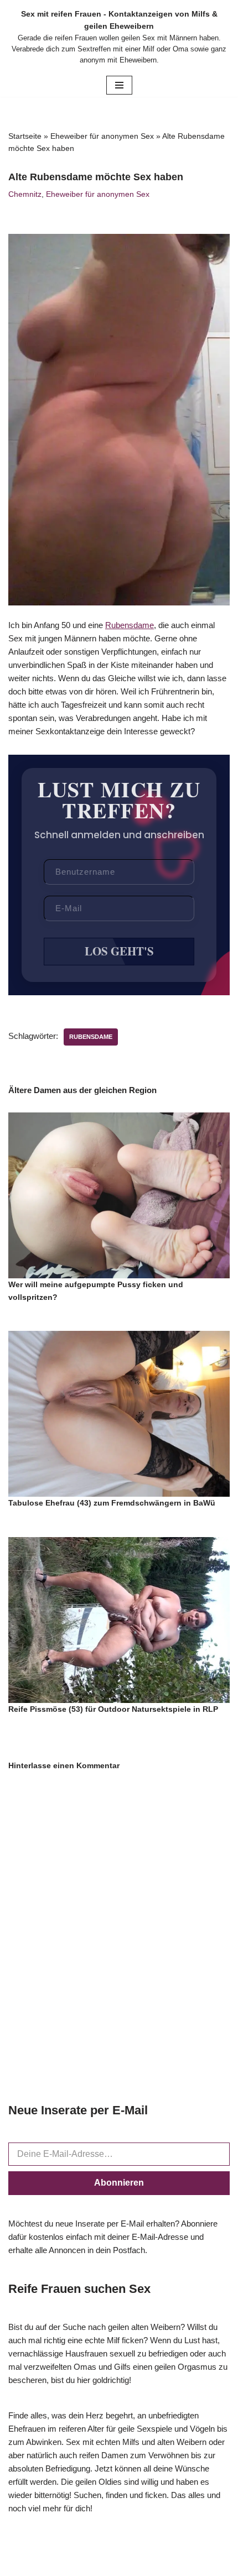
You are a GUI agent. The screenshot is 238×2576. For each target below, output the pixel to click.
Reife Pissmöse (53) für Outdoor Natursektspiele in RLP (113, 1709)
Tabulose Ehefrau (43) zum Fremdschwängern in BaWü (112, 1503)
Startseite (25, 136)
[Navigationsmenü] (119, 85)
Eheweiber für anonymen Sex (102, 136)
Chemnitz (25, 194)
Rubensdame (130, 625)
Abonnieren (119, 2183)
